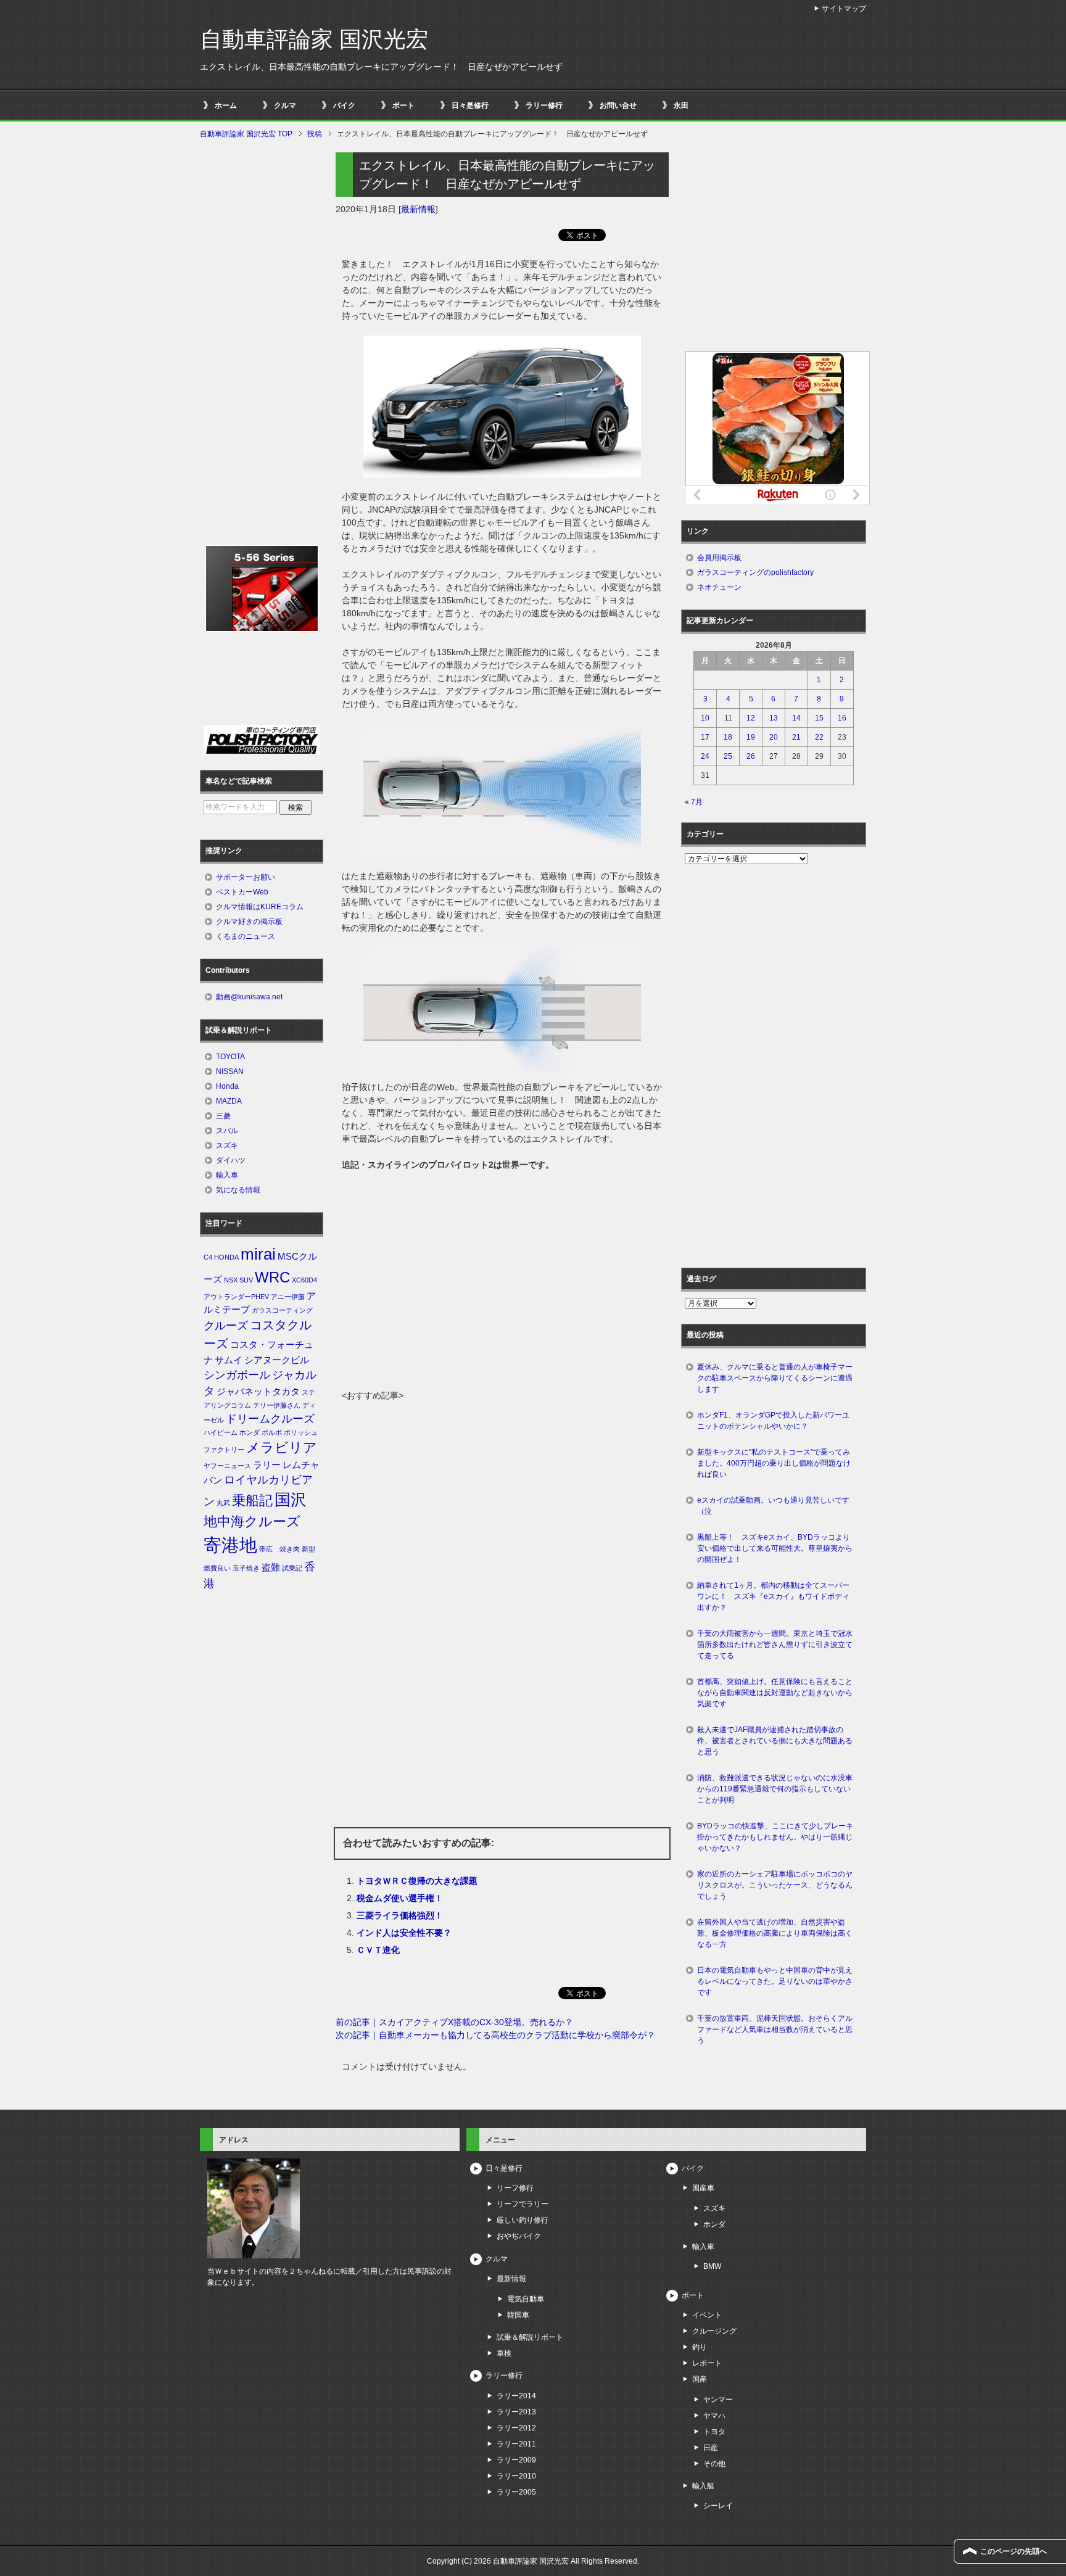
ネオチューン (719, 587)
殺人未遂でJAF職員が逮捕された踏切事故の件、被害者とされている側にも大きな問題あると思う (775, 1741)
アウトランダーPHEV (236, 1297)
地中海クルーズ (252, 1521)
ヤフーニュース (227, 1466)
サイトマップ (844, 9)
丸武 (223, 1503)
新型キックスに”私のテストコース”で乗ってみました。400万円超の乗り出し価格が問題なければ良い (774, 1463)
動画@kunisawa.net (249, 997)
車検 (504, 2353)
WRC (272, 1277)
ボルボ (272, 1432)
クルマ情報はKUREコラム (260, 907)
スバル (227, 1131)
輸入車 (227, 1175)
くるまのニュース (246, 936)
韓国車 (518, 2315)
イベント (707, 2315)
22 (819, 737)
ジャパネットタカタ (258, 1392)
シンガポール (237, 1375)
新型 (308, 1549)
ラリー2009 (516, 2460)
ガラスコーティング (282, 1310)
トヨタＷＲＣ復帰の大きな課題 (417, 1881)
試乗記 (292, 1568)
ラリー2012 (516, 2428)
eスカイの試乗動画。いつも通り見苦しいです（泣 (773, 1506)
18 (728, 737)
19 (751, 737)
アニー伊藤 (288, 1297)
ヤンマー (718, 2400)
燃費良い (217, 1568)
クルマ (285, 105)
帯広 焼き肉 (279, 1549)
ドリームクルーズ (270, 1419)
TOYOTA (230, 1057)
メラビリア (282, 1447)
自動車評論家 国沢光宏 (314, 39)
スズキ (227, 1146)
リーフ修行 (515, 2188)
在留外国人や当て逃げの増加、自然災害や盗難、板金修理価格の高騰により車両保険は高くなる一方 (775, 1933)
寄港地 (230, 1545)
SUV (246, 1280)
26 (751, 756)
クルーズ (226, 1326)
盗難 (271, 1567)
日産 (711, 2448)
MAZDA (229, 1101)
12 (751, 718)
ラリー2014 (516, 2396)
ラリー (267, 1465)
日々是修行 (470, 105)
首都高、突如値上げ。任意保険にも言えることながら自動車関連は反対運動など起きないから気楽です (775, 1693)
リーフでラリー (523, 2204)
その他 (714, 2464)
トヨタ (714, 2432)
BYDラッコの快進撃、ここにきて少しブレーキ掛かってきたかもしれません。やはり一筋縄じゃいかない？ (775, 1837)
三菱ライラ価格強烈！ (400, 1915)
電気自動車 (526, 2299)
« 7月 (694, 802)
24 (705, 756)
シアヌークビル (277, 1360)
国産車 (703, 2188)
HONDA (226, 1257)
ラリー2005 (516, 2492)
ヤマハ (714, 2416)
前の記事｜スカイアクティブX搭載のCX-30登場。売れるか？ (454, 2022)
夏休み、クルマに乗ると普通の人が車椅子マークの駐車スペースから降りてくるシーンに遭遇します (775, 1378)
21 (796, 737)
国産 (700, 2379)
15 (819, 718)
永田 (681, 105)
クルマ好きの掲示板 (249, 922)
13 (774, 718)
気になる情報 (238, 1190)
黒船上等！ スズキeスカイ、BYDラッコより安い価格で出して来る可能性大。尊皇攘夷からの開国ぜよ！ (775, 1548)
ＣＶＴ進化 (378, 1950)
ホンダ (250, 1432)
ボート (403, 105)
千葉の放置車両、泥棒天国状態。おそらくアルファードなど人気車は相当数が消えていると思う (775, 2029)
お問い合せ (618, 105)
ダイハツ (231, 1160)
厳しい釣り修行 (523, 2220)
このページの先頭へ (1014, 2551)
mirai (258, 1254)
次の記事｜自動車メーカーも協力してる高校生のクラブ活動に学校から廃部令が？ (495, 2035)
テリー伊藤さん (277, 1405)
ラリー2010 (516, 2476)
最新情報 (418, 209)
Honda (227, 1086)
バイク (344, 105)
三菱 (223, 1116)
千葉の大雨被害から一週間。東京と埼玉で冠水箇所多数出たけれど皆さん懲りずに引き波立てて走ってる (775, 1645)
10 (705, 718)
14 (796, 718)
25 (728, 756)
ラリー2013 (516, 2412)
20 (774, 737)
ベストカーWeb (242, 892)
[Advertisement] (502, 1297)
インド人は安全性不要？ (404, 1933)
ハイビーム (221, 1432)
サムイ (229, 1360)
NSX (231, 1280)
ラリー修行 (544, 105)
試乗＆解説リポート (530, 2337)
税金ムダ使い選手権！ (400, 1898)
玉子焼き (246, 1568)
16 (842, 718)
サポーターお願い (246, 877)
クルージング (714, 2331)
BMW (712, 2266)
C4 (208, 1257)
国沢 (291, 1500)
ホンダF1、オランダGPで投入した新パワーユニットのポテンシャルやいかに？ (773, 1421)
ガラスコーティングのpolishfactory (755, 572)
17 (705, 737)
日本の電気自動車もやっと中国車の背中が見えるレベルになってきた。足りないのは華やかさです (775, 1981)
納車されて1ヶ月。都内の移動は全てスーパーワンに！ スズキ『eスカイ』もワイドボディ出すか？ (773, 1596)
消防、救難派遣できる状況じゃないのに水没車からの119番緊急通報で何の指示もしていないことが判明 (775, 1789)
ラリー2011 (516, 2444)
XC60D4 (304, 1280)
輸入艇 (703, 2486)
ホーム (226, 105)
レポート (707, 2363)
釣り (700, 2347)
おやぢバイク (519, 2236)
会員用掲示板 (719, 558)
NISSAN (230, 1071)
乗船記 (252, 1501)
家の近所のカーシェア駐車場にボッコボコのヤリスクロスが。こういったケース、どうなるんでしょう (775, 1885)
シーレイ (718, 2506)
